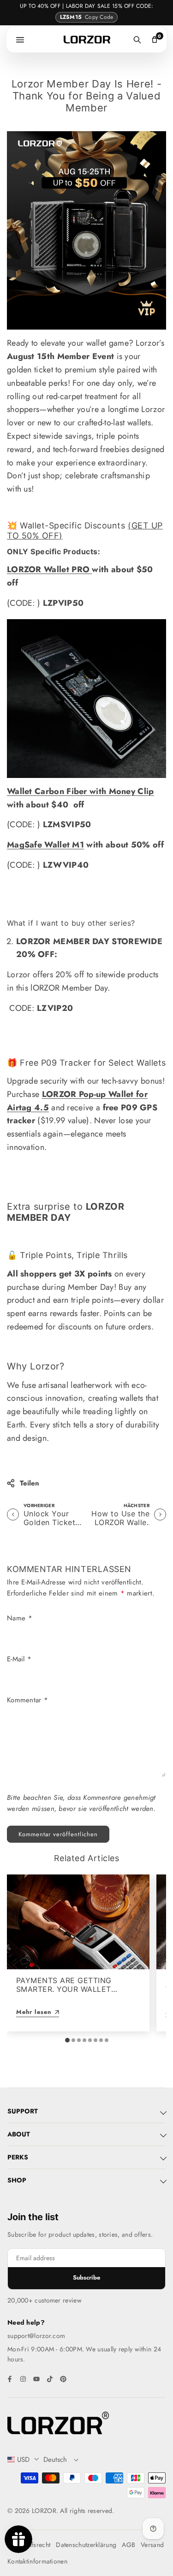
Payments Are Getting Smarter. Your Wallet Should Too (64, 1989)
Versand (152, 2545)
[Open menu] (20, 40)
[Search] (137, 40)
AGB (128, 2545)
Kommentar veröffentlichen (58, 1834)
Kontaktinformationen (37, 2561)
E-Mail (19, 1659)
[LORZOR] (87, 40)
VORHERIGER (39, 1506)
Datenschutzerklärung (86, 2545)
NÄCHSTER (137, 1506)
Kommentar (27, 1700)
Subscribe (86, 2277)
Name (20, 1618)
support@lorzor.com (36, 2336)
